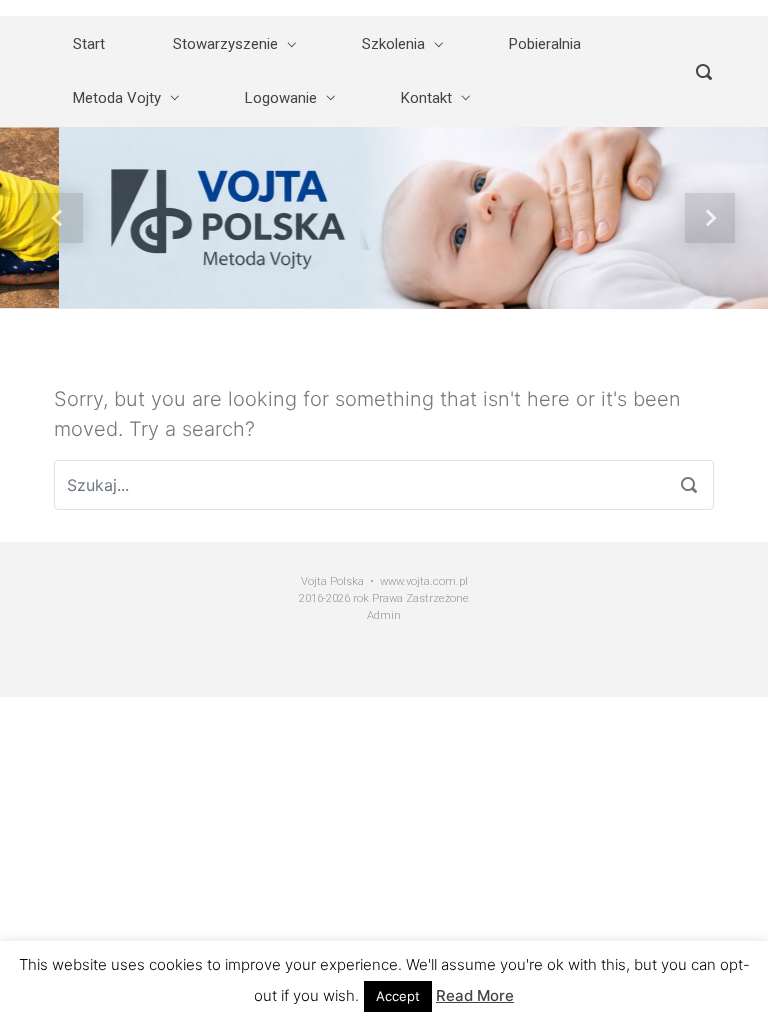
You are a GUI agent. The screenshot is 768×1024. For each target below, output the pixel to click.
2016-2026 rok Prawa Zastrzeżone (384, 598)
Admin (384, 615)
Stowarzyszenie (225, 44)
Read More (475, 995)
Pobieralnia (545, 44)
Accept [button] (398, 996)
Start (89, 44)
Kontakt (426, 98)
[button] (57, 218)
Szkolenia (393, 44)
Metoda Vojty (117, 98)
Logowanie (281, 98)
